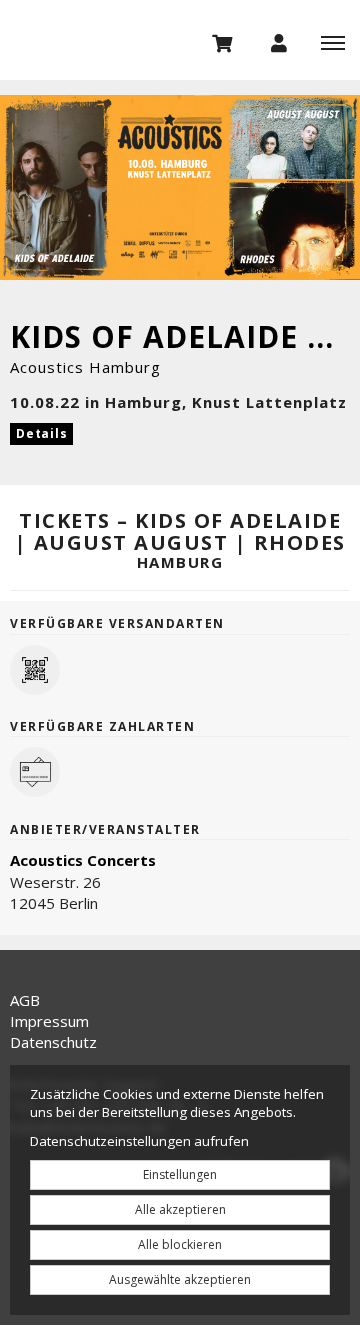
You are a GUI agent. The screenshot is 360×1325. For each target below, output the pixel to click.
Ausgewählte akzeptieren (180, 1279)
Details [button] (41, 433)
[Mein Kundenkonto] (279, 42)
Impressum (49, 1021)
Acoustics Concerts (83, 860)
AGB (25, 1000)
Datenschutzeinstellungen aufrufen (139, 1141)
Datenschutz (53, 1042)
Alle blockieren (180, 1244)
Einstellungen (180, 1174)
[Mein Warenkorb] (223, 42)
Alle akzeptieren (180, 1209)
